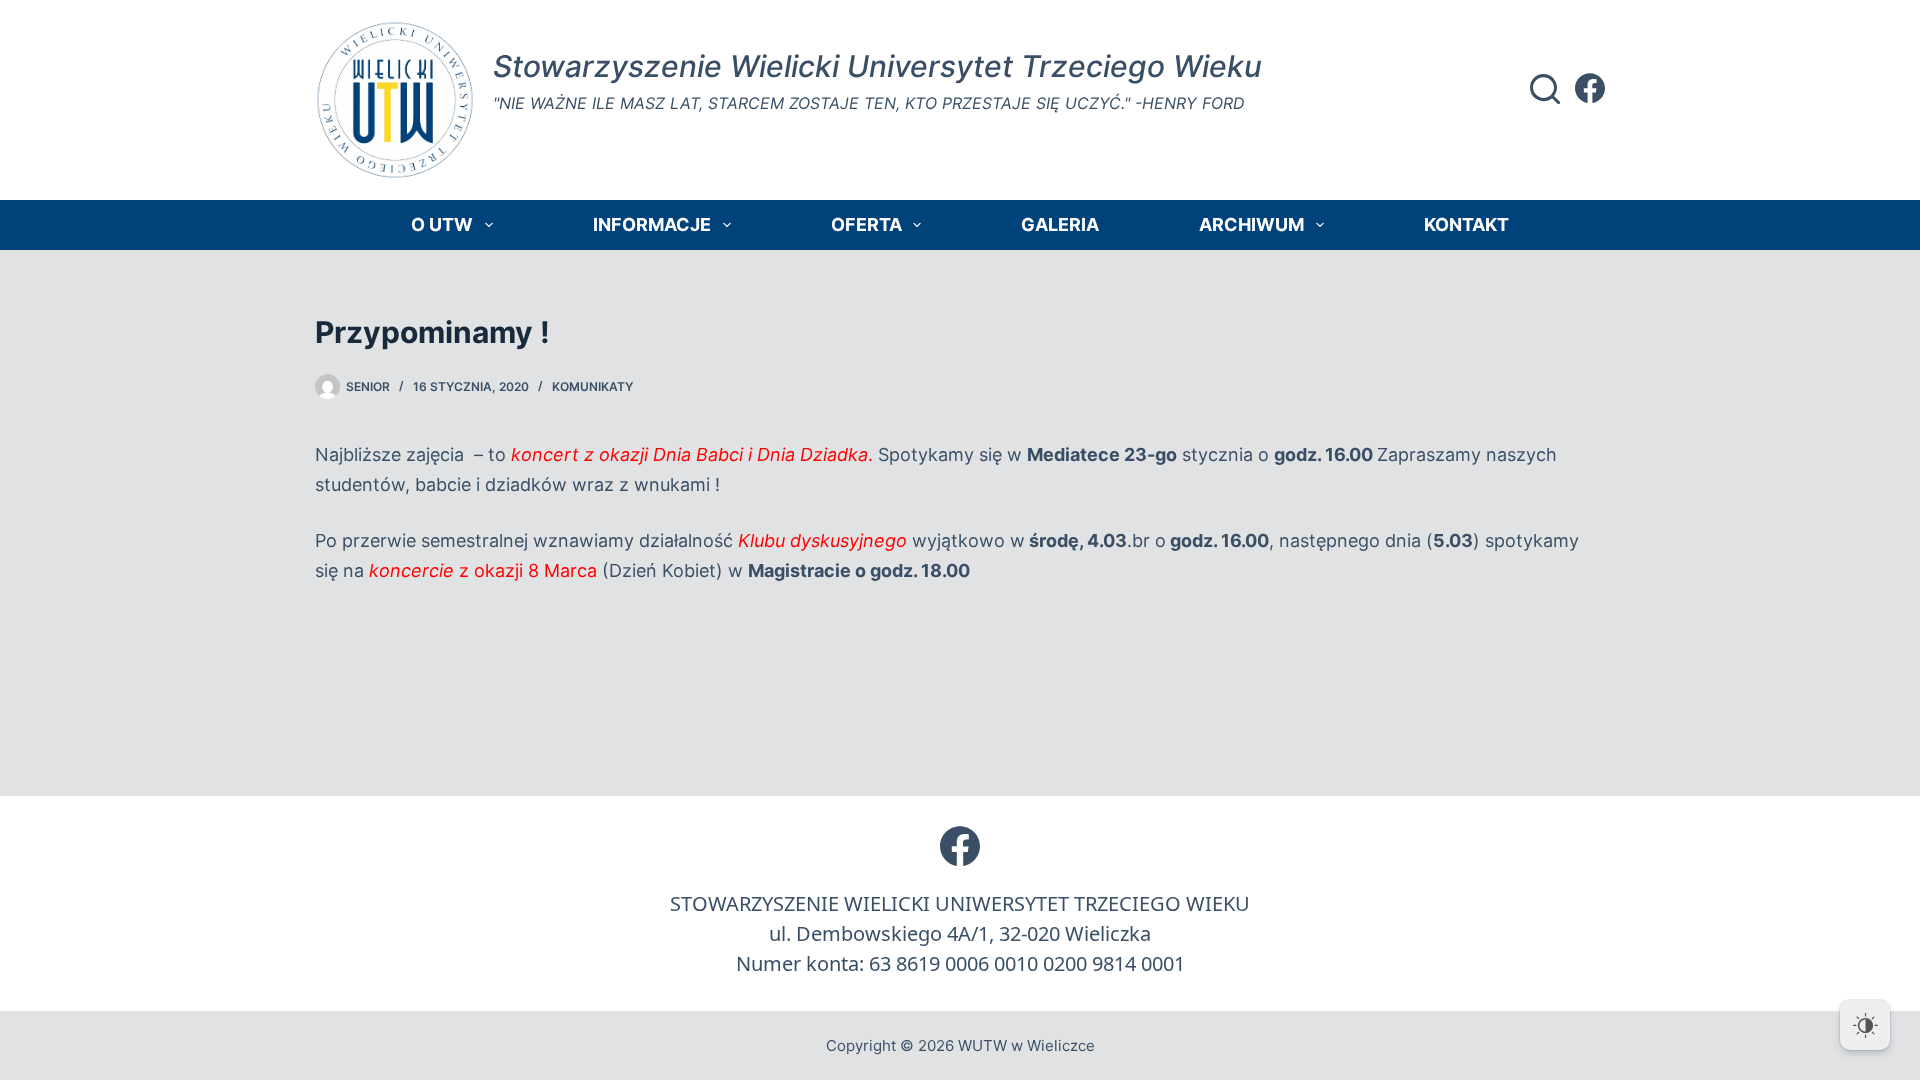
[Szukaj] (1545, 89)
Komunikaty (592, 386)
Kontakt (1466, 224)
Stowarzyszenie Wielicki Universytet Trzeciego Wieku (877, 66)
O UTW (442, 224)
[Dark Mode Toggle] (1865, 1025)
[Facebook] (1590, 88)
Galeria (1060, 224)
